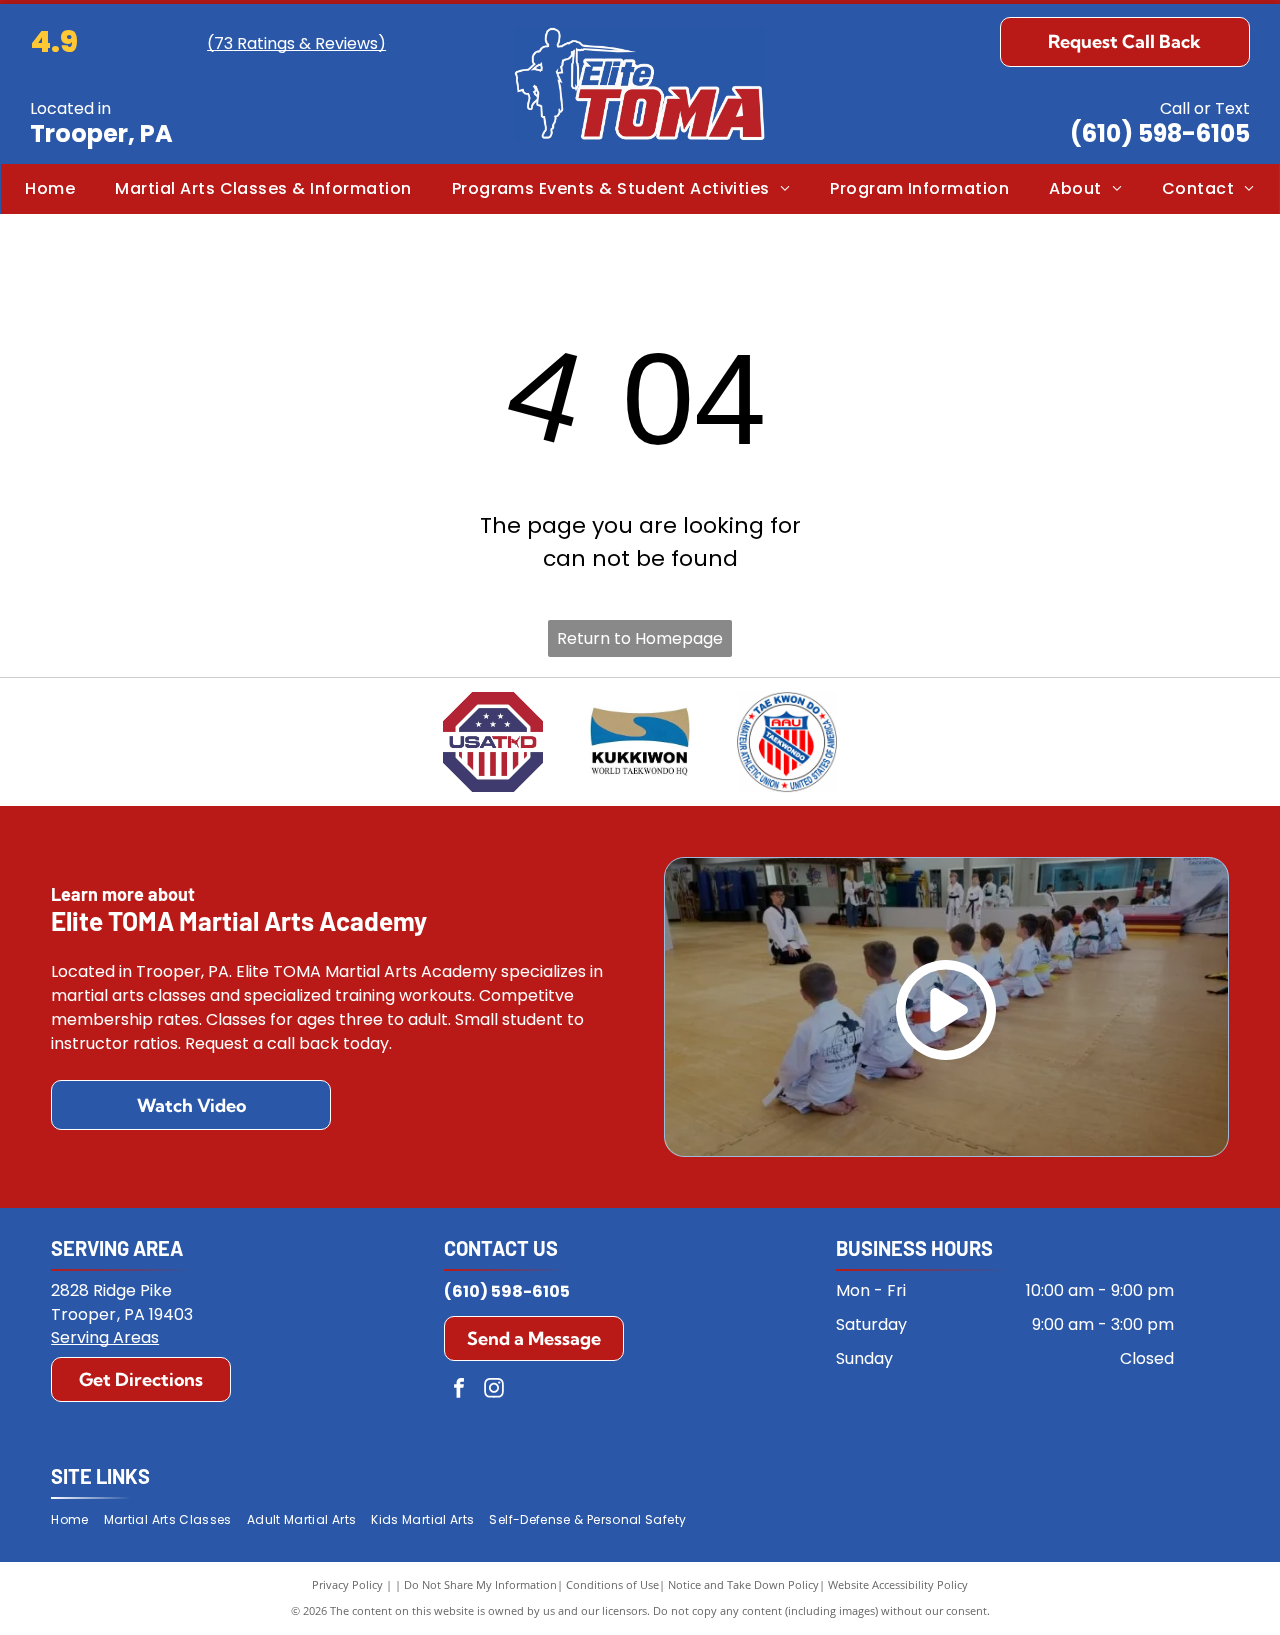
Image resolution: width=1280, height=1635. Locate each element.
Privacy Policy (347, 1584)
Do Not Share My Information (480, 1584)
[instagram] (494, 1390)
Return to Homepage (640, 638)
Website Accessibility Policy (898, 1584)
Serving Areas (105, 1337)
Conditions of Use (612, 1584)
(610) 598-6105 (1160, 133)
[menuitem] (50, 189)
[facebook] (459, 1390)
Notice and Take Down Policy (743, 1584)
